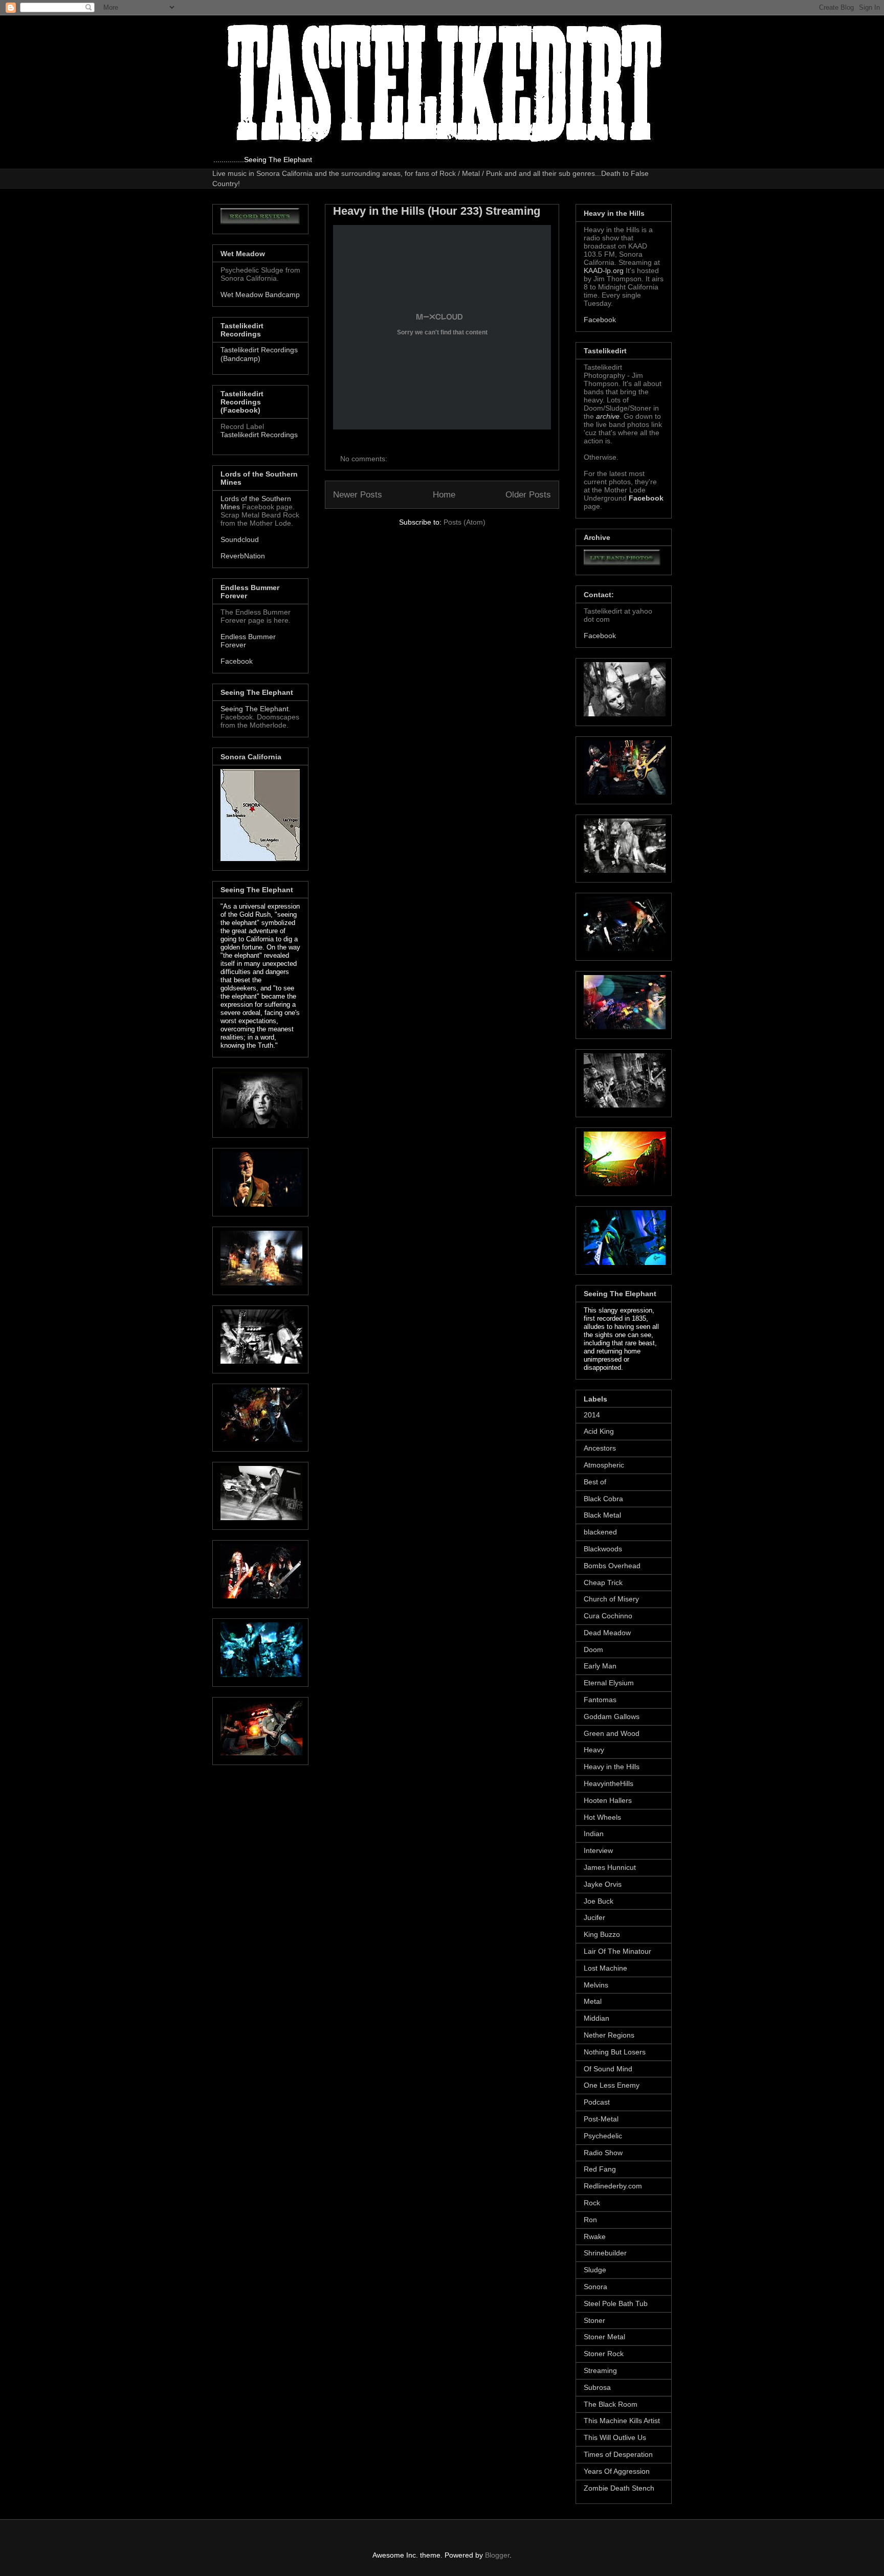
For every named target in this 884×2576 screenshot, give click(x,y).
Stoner (594, 2320)
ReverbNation (243, 556)
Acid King (599, 1431)
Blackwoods (603, 1549)
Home (444, 495)
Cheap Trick (603, 1583)
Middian (596, 2018)
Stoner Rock (604, 2354)
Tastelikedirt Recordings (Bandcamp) (259, 354)
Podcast (597, 2102)
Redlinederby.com (613, 2186)
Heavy (594, 1750)
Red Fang (600, 2169)
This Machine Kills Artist (622, 2421)
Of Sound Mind (608, 2069)
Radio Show (603, 2153)
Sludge (595, 2270)
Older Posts (528, 495)
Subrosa (597, 2387)
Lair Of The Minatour (617, 1951)
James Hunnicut (610, 1867)
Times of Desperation (618, 2454)
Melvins (596, 1985)
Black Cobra (603, 1499)
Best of (595, 1482)
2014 (592, 1415)
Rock (592, 2203)
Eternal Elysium (609, 1683)
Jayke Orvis (603, 1884)
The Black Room (611, 2404)
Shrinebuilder (605, 2253)
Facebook (237, 661)
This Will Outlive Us (615, 2437)
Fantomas (600, 1700)
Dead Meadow (607, 1633)
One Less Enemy (612, 2085)
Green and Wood (612, 1733)
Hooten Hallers (608, 1800)
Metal (593, 2001)
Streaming (600, 2370)
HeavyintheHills (609, 1783)
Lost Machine (605, 1968)
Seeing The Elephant (255, 709)
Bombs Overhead (612, 1566)
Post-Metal (601, 2119)
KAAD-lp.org (604, 270)
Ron (590, 2220)
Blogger (497, 2555)
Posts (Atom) (465, 522)
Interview (598, 1850)
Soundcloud (240, 539)
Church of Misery (611, 1599)
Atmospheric (604, 1465)
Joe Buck (599, 1901)
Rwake (595, 2236)
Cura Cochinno (608, 1616)
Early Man (600, 1666)
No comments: (365, 459)
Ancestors (600, 1448)
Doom (593, 1649)
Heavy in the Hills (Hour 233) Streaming (437, 211)
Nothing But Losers (615, 2052)
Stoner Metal (604, 2337)
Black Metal (602, 1515)
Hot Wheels (602, 1817)
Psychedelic (603, 2136)
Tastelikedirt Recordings (259, 435)
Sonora (595, 2287)
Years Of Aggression (617, 2471)
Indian (594, 1834)
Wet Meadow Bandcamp (260, 295)
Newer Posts (358, 495)
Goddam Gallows (612, 1716)
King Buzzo (602, 1934)
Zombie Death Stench (619, 2488)
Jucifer (594, 1917)
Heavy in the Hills (612, 1767)
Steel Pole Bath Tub (616, 2303)
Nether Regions (609, 2035)
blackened (600, 1532)
